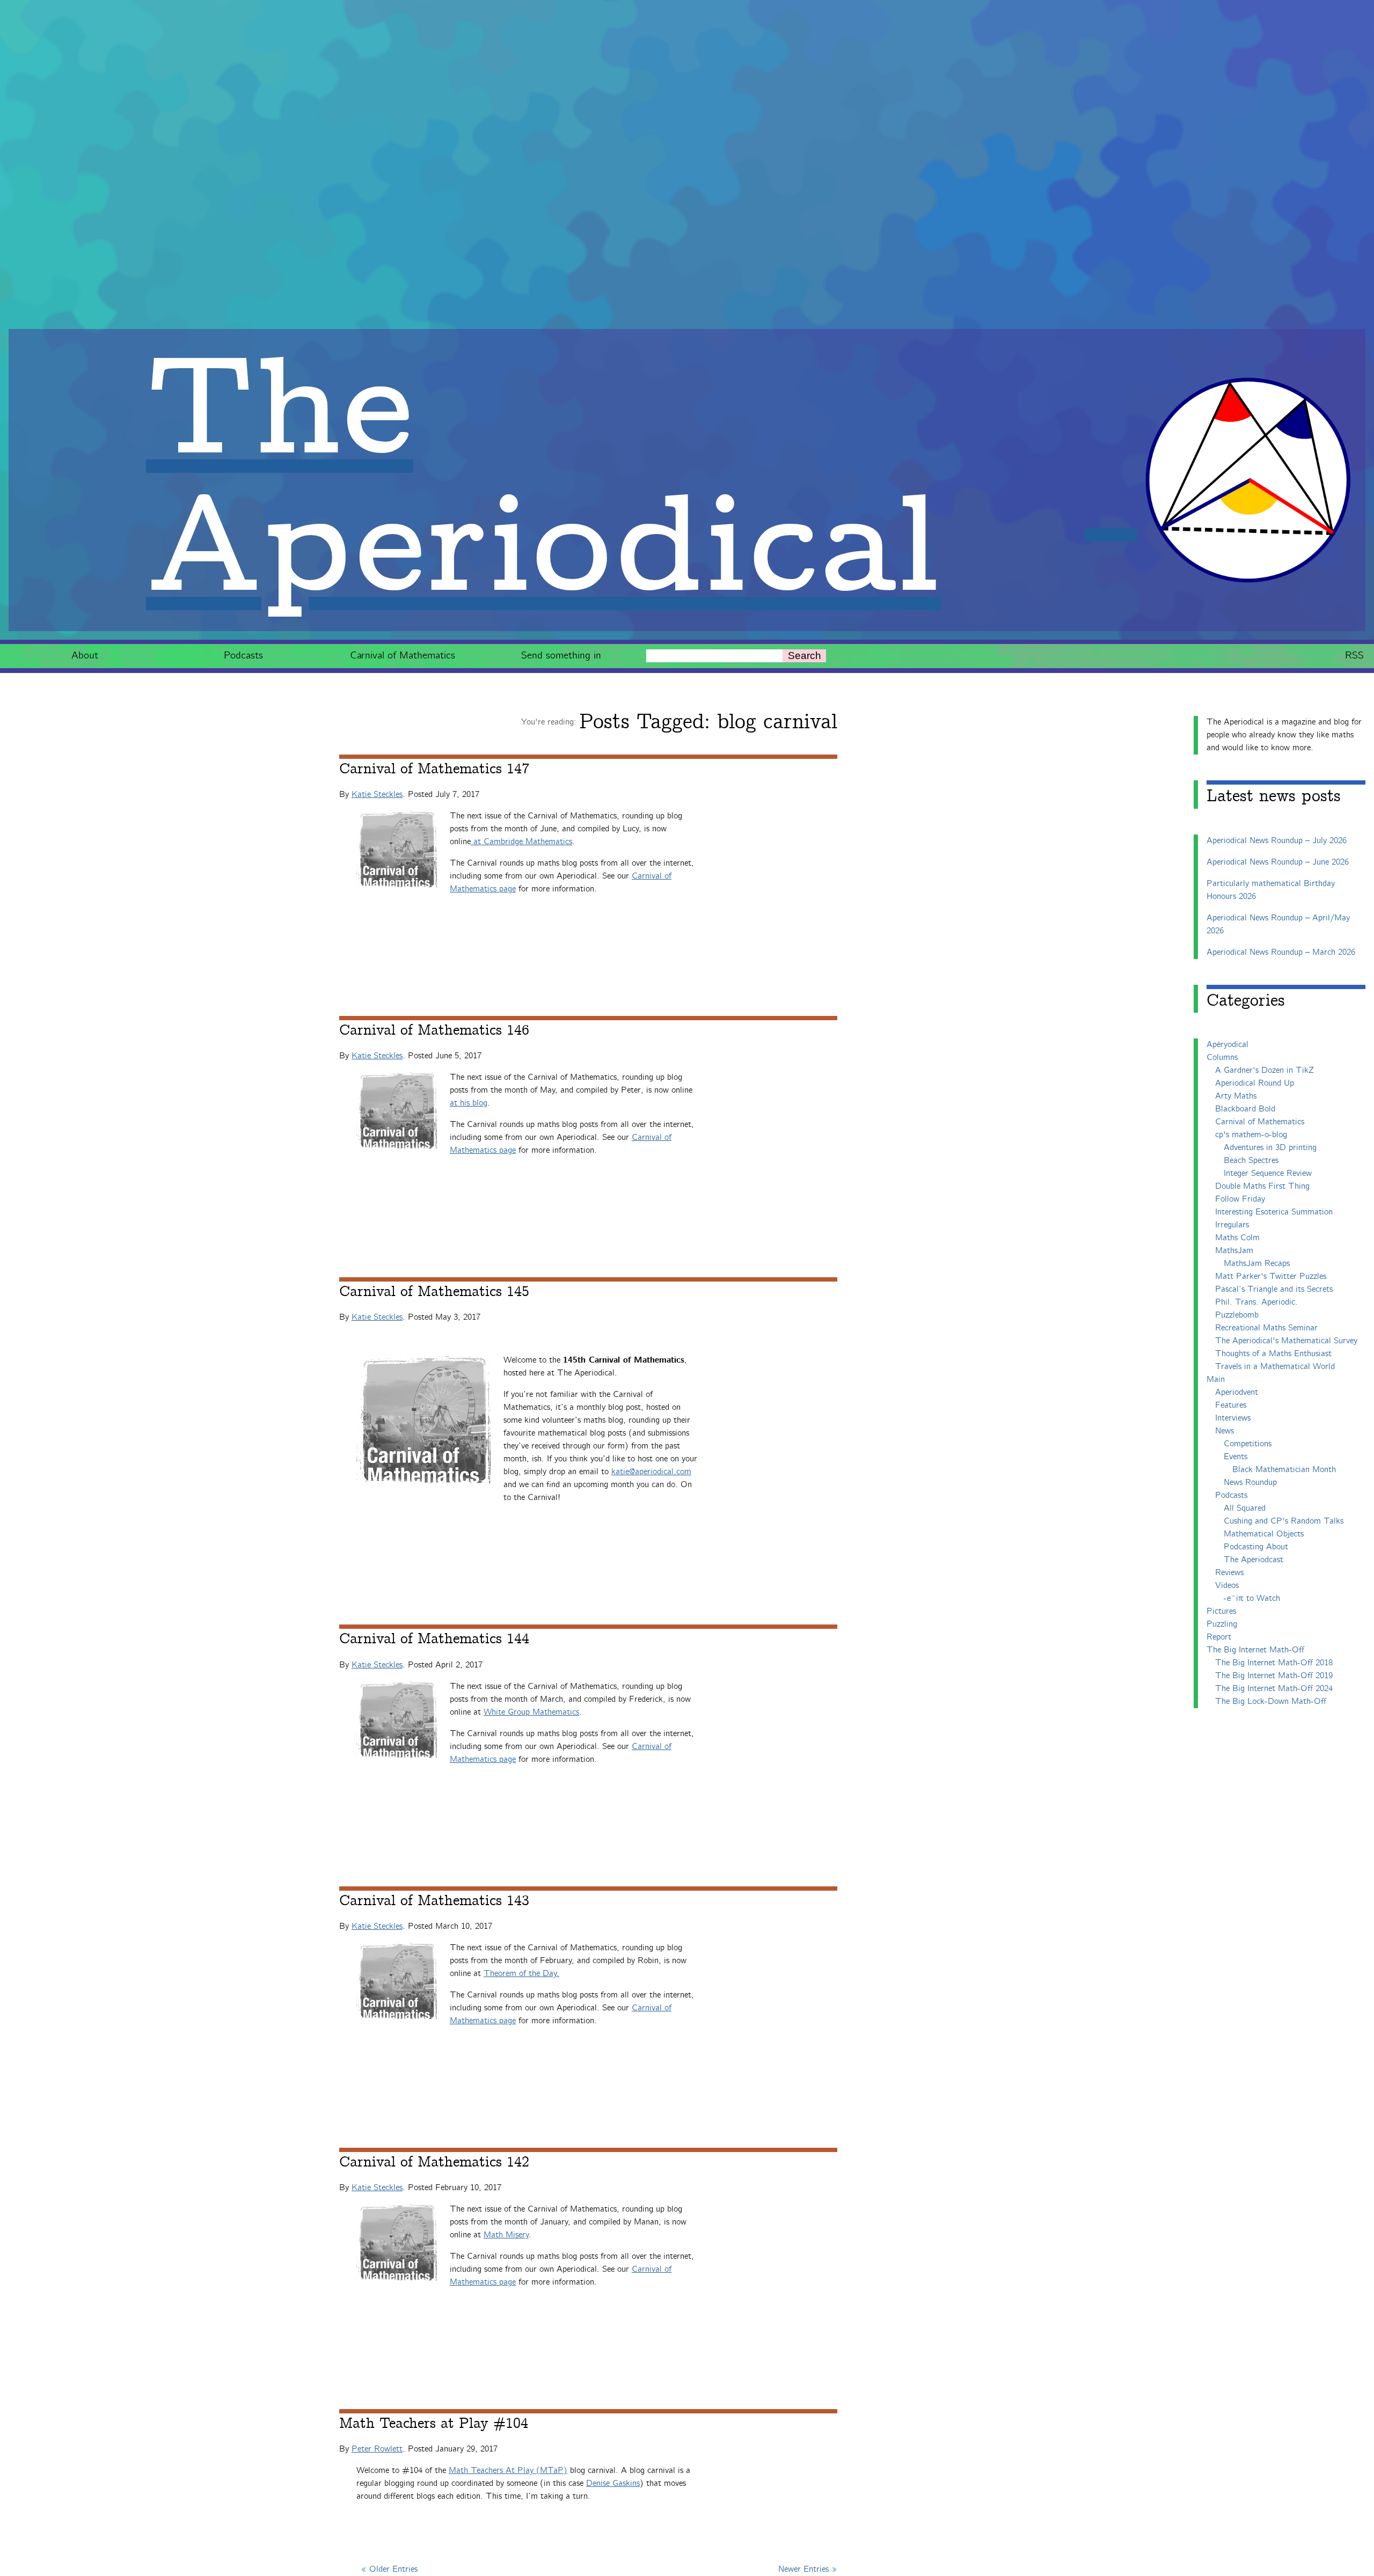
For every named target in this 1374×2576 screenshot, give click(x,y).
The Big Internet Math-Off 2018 (1274, 1663)
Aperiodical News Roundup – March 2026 (1281, 952)
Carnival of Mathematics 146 (434, 1030)
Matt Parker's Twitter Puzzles (1271, 1276)
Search (805, 656)
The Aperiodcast (1254, 1560)
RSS (1354, 656)
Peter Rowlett (377, 2449)
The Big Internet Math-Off (1255, 1650)
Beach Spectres (1251, 1161)
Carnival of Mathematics (403, 656)
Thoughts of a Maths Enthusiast (1273, 1354)
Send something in (561, 656)
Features (1231, 1405)
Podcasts (243, 656)
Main (1216, 1380)
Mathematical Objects (1264, 1534)
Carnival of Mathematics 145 (434, 1292)
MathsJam (1234, 1251)
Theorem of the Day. (521, 1974)
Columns (1222, 1058)
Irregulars (1232, 1225)
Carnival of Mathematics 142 (434, 2162)
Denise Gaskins (613, 2483)
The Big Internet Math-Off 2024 (1274, 1689)
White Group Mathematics (531, 1712)
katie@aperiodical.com (651, 1472)
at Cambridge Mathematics (523, 842)
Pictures (1221, 1611)
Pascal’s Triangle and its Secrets (1274, 1289)
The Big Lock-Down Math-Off (1271, 1702)
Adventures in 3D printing (1270, 1148)
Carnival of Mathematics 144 (434, 1639)
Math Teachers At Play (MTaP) (508, 2471)
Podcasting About (1256, 1547)
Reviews (1229, 1573)
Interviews (1233, 1418)
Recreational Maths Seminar (1266, 1328)
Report (1219, 1637)
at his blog (469, 1103)
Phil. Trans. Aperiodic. (1256, 1302)
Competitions (1248, 1444)
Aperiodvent (1237, 1392)
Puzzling (1222, 1624)
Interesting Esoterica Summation (1274, 1212)
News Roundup (1250, 1483)
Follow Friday (1240, 1199)
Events (1236, 1457)
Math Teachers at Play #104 (434, 2424)
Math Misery (506, 2235)
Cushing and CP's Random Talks (1284, 1521)
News (1225, 1431)
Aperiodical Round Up (1255, 1083)
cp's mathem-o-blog (1251, 1135)
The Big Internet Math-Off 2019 (1274, 1676)
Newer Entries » (808, 2569)
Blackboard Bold (1245, 1109)
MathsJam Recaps (1257, 1264)
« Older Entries (389, 2569)
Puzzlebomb (1237, 1315)
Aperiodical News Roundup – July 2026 (1277, 841)
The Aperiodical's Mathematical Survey (1286, 1341)
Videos (1227, 1586)
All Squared (1245, 1508)
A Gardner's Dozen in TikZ (1265, 1070)
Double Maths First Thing (1262, 1186)
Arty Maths (1236, 1096)
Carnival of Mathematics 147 (434, 769)
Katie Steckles (377, 795)
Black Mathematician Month (1284, 1470)
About (85, 656)
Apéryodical (1227, 1045)
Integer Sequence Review (1268, 1173)
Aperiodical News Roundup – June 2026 (1278, 862)
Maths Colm (1237, 1238)
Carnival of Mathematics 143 (434, 1901)
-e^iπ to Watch (1252, 1598)
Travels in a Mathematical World (1275, 1367)
